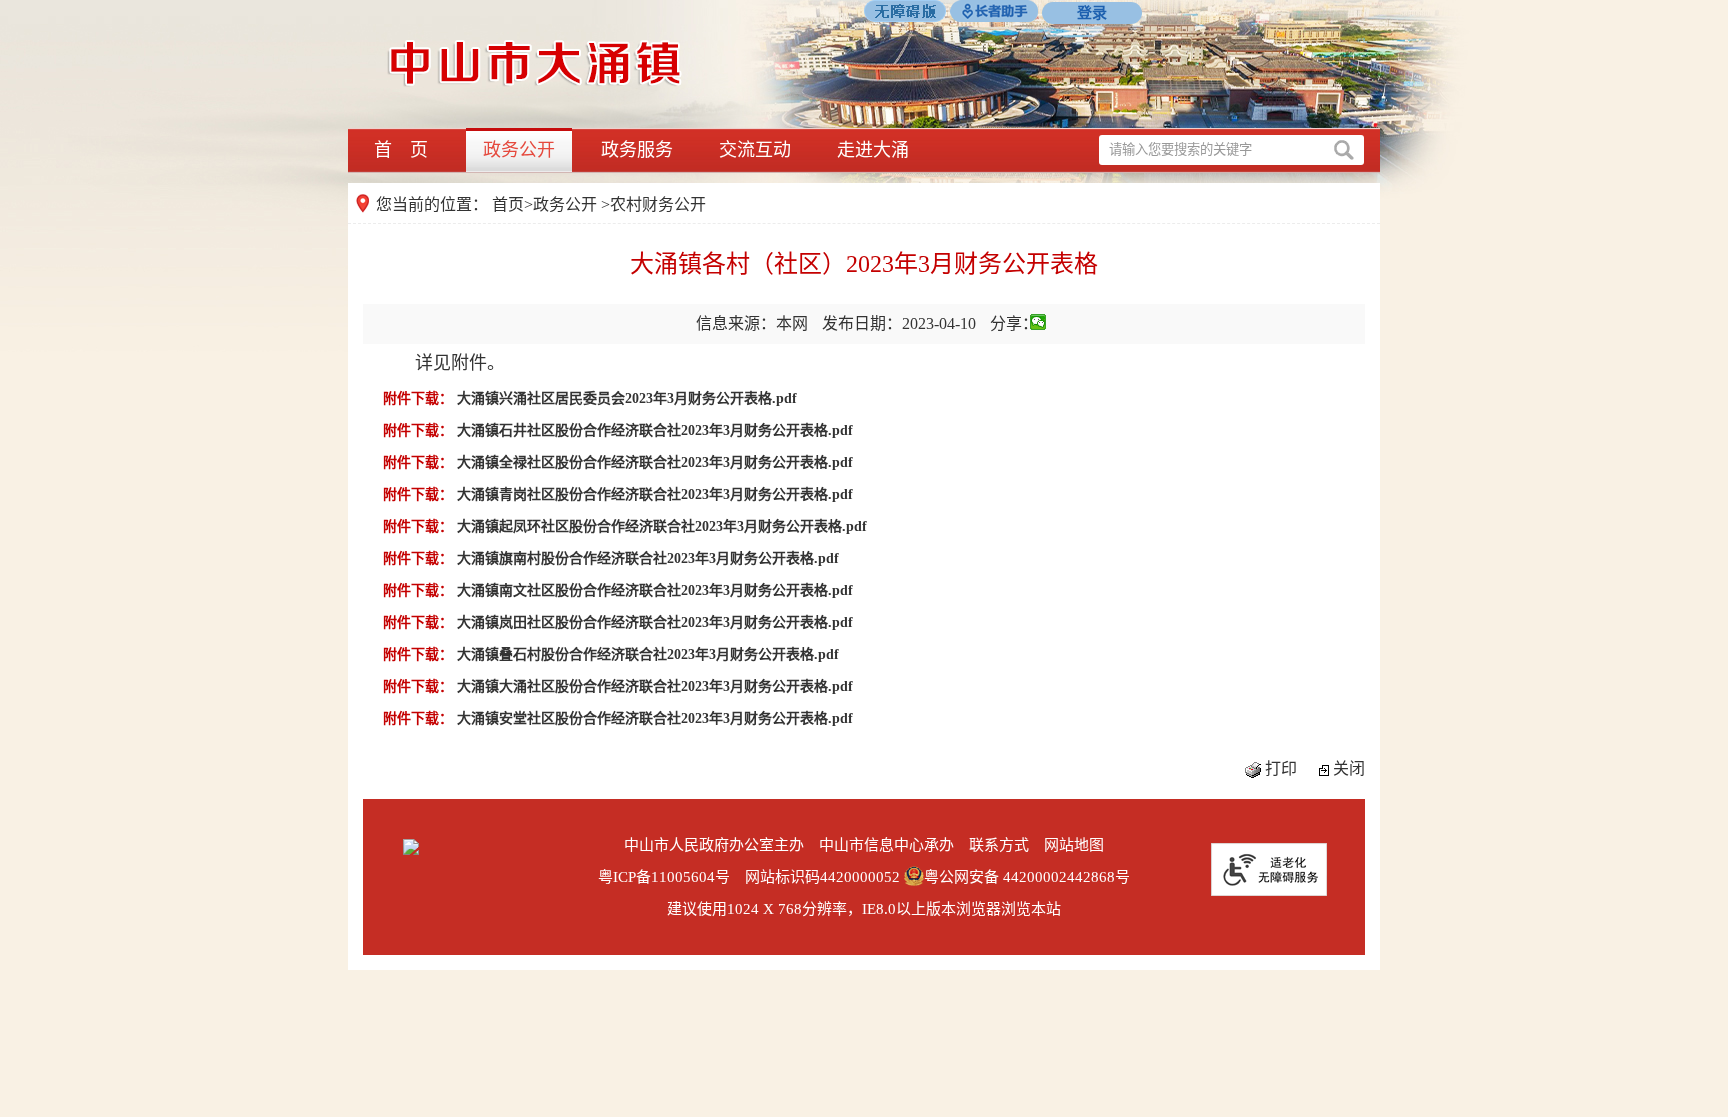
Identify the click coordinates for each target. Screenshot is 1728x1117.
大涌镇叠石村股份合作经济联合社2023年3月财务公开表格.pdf (648, 654)
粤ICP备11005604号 (664, 877)
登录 (1092, 13)
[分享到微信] (1038, 322)
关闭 (1349, 768)
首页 (508, 204)
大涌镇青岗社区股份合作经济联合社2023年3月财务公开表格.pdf (655, 494)
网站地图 (1074, 845)
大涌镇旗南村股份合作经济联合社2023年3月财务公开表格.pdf (648, 558)
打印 (1281, 768)
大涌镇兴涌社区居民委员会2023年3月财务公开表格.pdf (627, 398)
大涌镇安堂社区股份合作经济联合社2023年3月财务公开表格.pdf (655, 718)
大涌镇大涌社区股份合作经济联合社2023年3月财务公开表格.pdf (655, 686)
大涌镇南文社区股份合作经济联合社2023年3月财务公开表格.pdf (655, 590)
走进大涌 (873, 150)
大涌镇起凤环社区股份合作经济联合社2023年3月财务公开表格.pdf (662, 526)
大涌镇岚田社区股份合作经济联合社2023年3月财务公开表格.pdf (655, 622)
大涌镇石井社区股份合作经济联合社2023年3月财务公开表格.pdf (655, 430)
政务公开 (519, 150)
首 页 (401, 150)
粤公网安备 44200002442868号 (1027, 877)
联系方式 (999, 845)
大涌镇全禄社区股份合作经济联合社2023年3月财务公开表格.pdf (655, 462)
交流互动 (755, 150)
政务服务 (637, 150)
